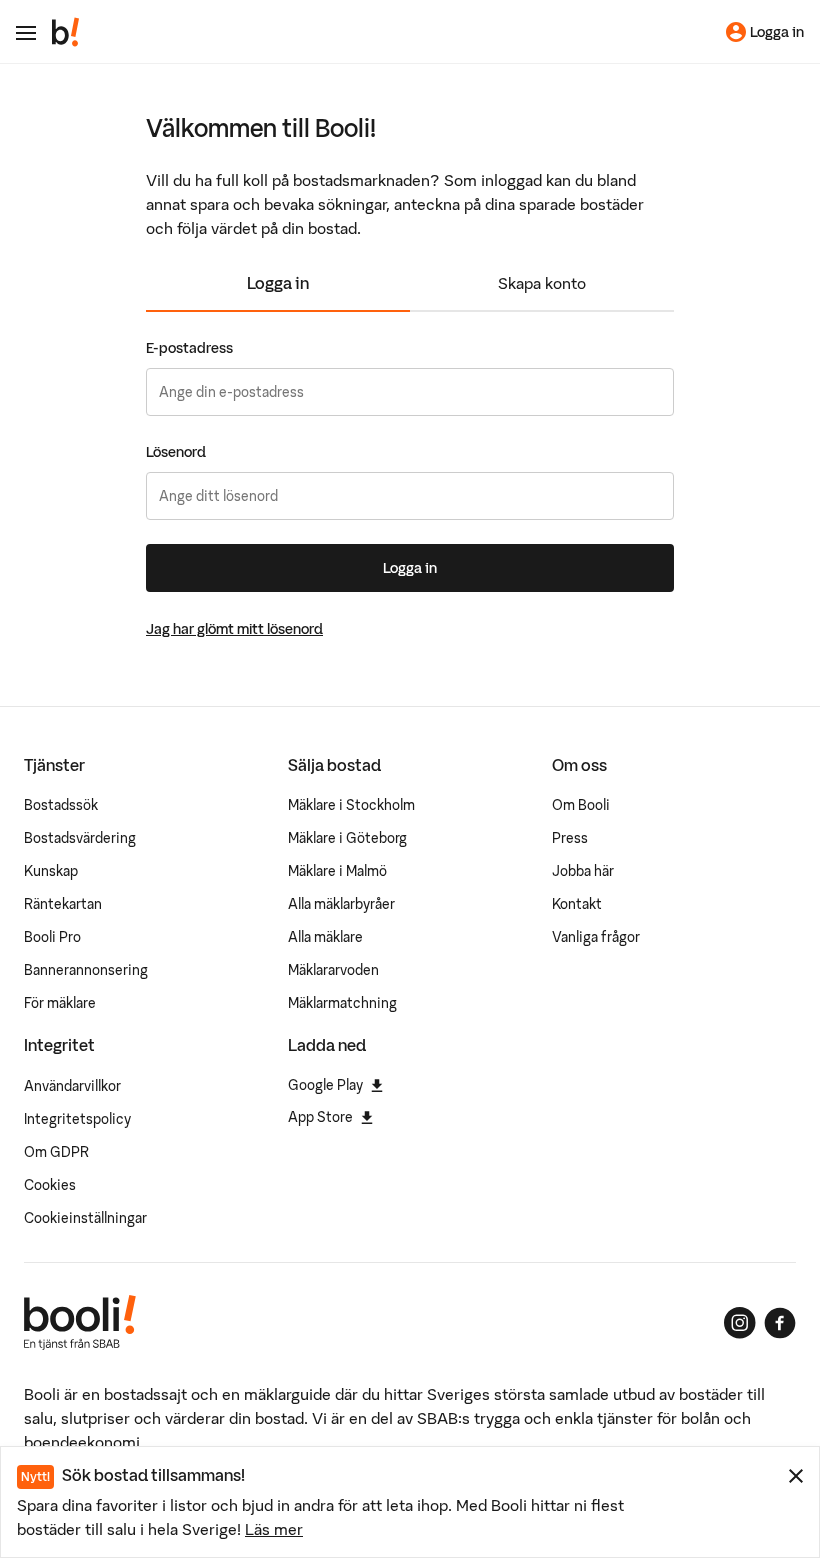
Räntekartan (63, 904)
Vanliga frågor (596, 937)
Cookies (50, 1185)
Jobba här (583, 871)
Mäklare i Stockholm (351, 805)
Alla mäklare (325, 937)
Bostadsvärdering (80, 838)
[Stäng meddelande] (796, 1476)
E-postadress (189, 348)
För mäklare (60, 1003)
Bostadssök (61, 805)
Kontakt (577, 904)
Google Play (325, 1085)
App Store (320, 1117)
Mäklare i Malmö (337, 871)
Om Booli (581, 805)
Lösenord (176, 452)
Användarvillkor (72, 1086)
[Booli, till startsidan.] (66, 32)
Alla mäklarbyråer (341, 904)
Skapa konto (542, 283)
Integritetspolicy (77, 1119)
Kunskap (51, 871)
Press (570, 838)
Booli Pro (52, 937)
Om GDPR (56, 1152)
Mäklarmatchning (342, 1003)
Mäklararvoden (333, 970)
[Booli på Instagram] (740, 1323)
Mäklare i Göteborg (347, 838)
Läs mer (274, 1529)
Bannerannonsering (86, 970)
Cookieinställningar (85, 1218)
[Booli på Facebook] (780, 1323)
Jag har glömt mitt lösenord (234, 629)
